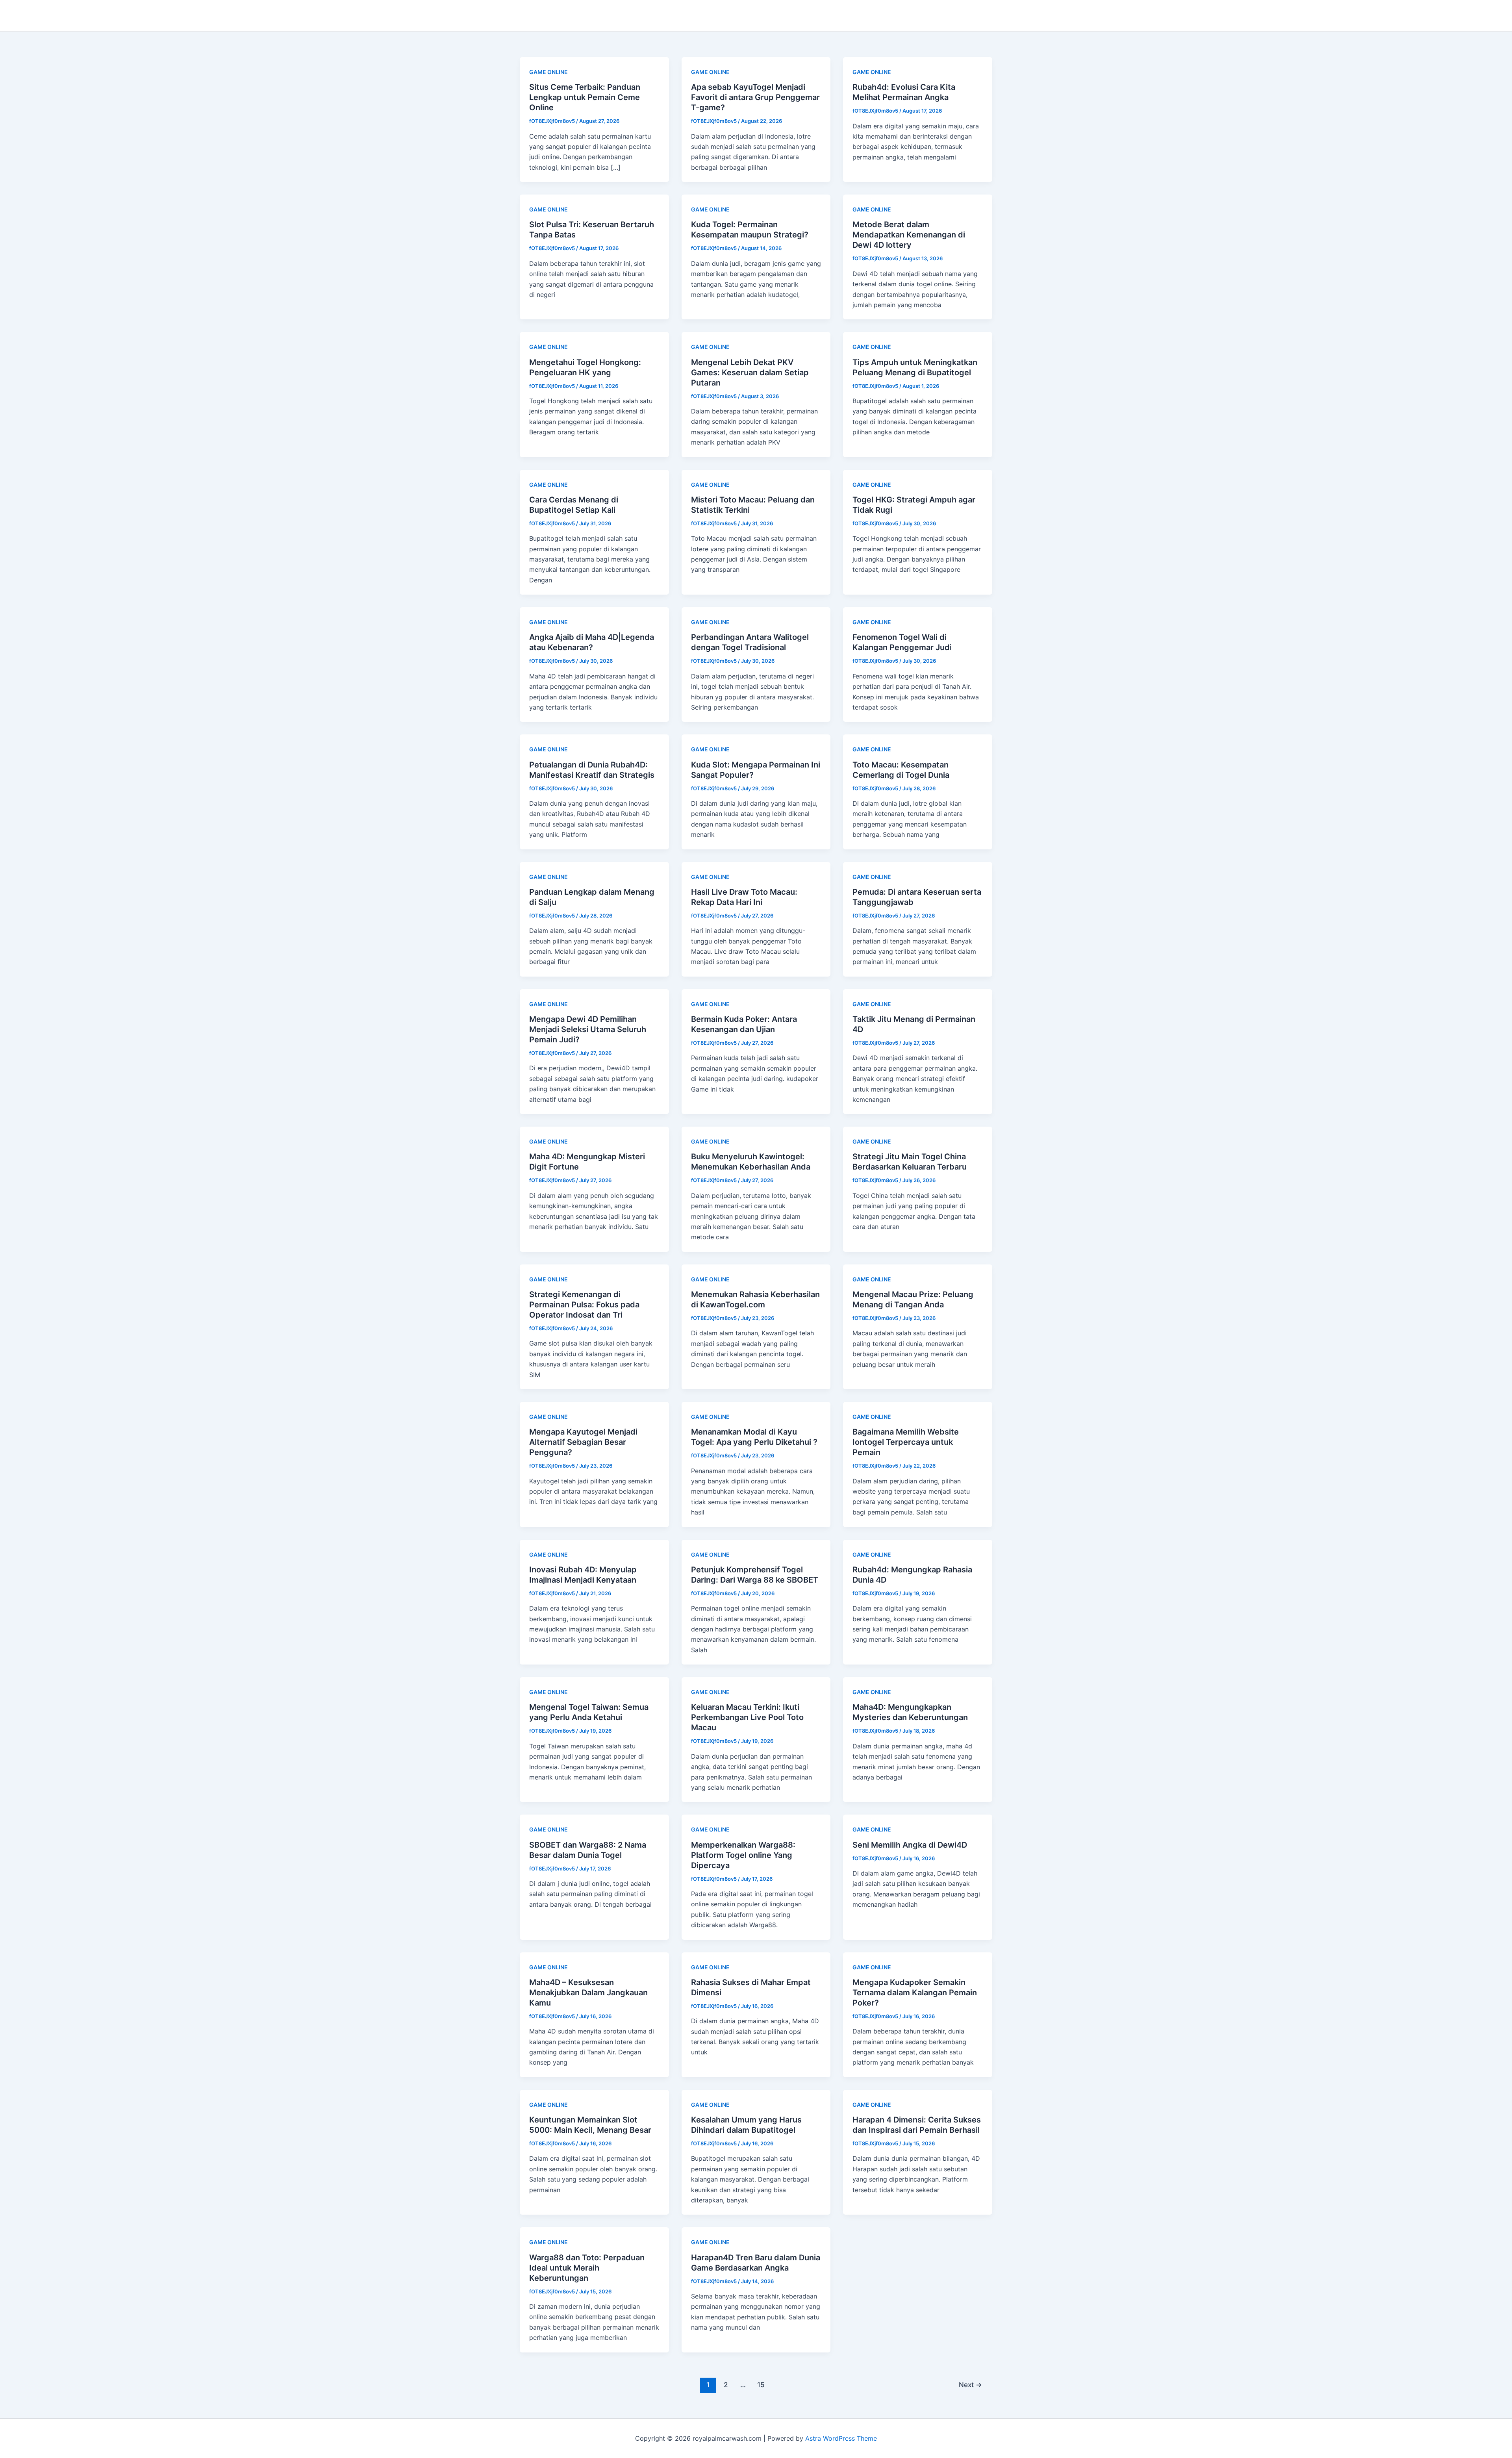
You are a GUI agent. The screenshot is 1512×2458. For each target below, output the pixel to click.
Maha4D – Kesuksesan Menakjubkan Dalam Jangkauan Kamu (588, 1993)
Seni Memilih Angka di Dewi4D (910, 1845)
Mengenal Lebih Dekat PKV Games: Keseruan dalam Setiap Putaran (750, 373)
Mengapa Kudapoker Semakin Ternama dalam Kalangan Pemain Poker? (915, 1993)
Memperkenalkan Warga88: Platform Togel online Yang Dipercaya (743, 1855)
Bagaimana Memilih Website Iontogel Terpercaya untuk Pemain (906, 1442)
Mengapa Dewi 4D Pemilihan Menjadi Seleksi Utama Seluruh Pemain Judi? (588, 1029)
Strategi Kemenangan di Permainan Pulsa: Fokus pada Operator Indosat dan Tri (584, 1305)
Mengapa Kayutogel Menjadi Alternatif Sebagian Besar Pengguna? (583, 1442)
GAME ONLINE (548, 72)
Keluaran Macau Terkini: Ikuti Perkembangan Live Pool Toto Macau (747, 1717)
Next (970, 2385)
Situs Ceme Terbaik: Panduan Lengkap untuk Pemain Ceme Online (585, 97)
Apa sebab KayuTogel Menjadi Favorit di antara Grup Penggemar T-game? (755, 97)
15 (761, 2385)
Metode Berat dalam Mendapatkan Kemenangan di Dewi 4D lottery (909, 235)
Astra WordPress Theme (841, 2438)
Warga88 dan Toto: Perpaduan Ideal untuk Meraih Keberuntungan (587, 2268)
